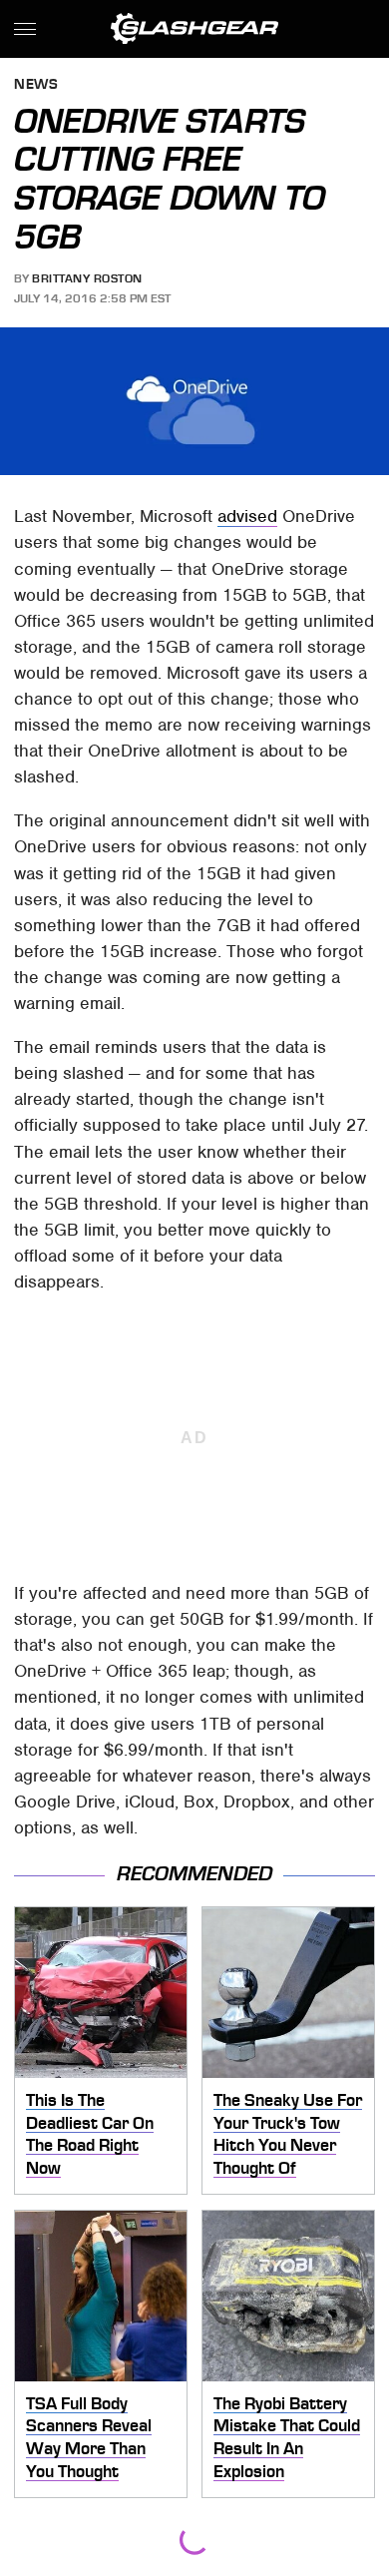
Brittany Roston (87, 278)
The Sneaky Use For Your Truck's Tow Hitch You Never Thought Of (288, 2134)
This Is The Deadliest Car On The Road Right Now (90, 2134)
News (36, 85)
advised (247, 516)
